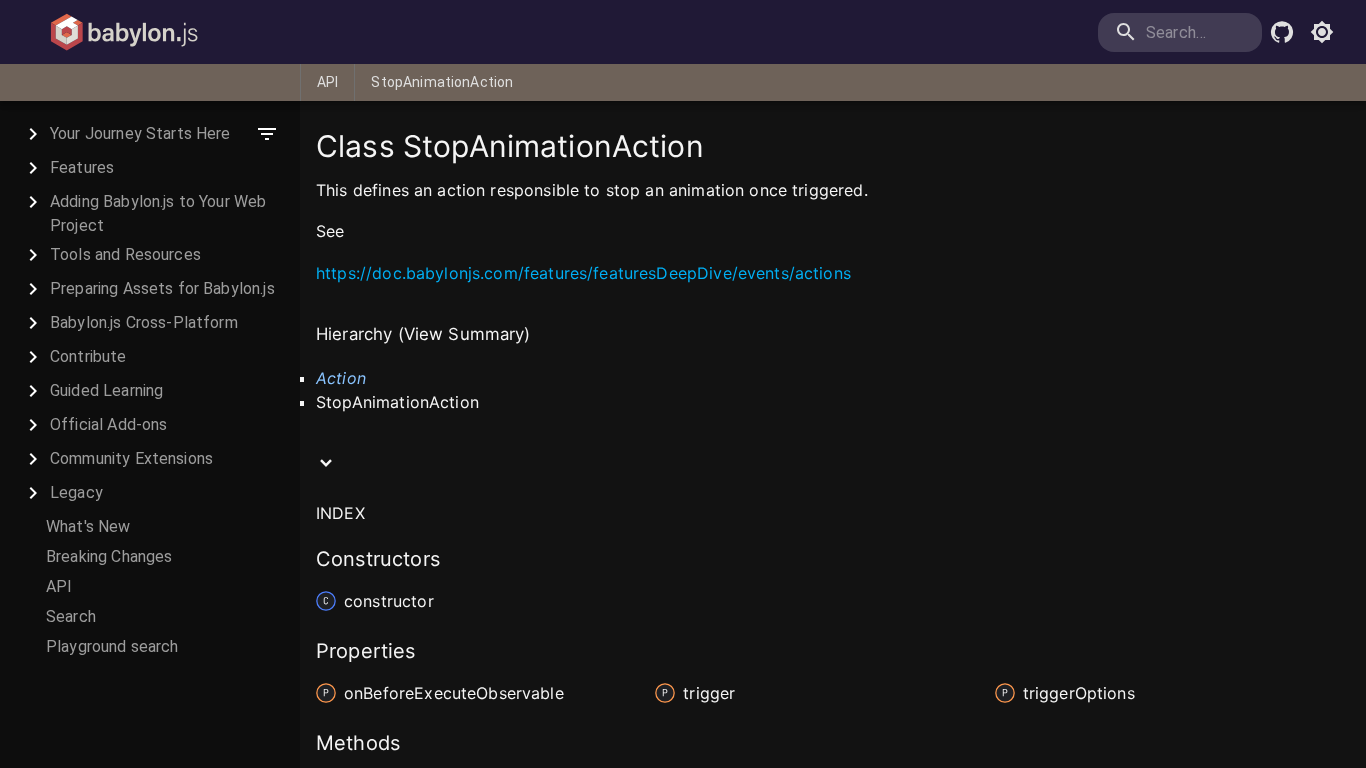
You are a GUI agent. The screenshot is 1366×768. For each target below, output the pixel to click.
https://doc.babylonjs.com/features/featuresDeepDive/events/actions (583, 273)
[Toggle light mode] (1322, 32)
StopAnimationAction (442, 82)
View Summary (464, 334)
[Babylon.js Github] (1282, 32)
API (327, 82)
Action (341, 378)
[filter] (267, 134)
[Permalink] (356, 233)
